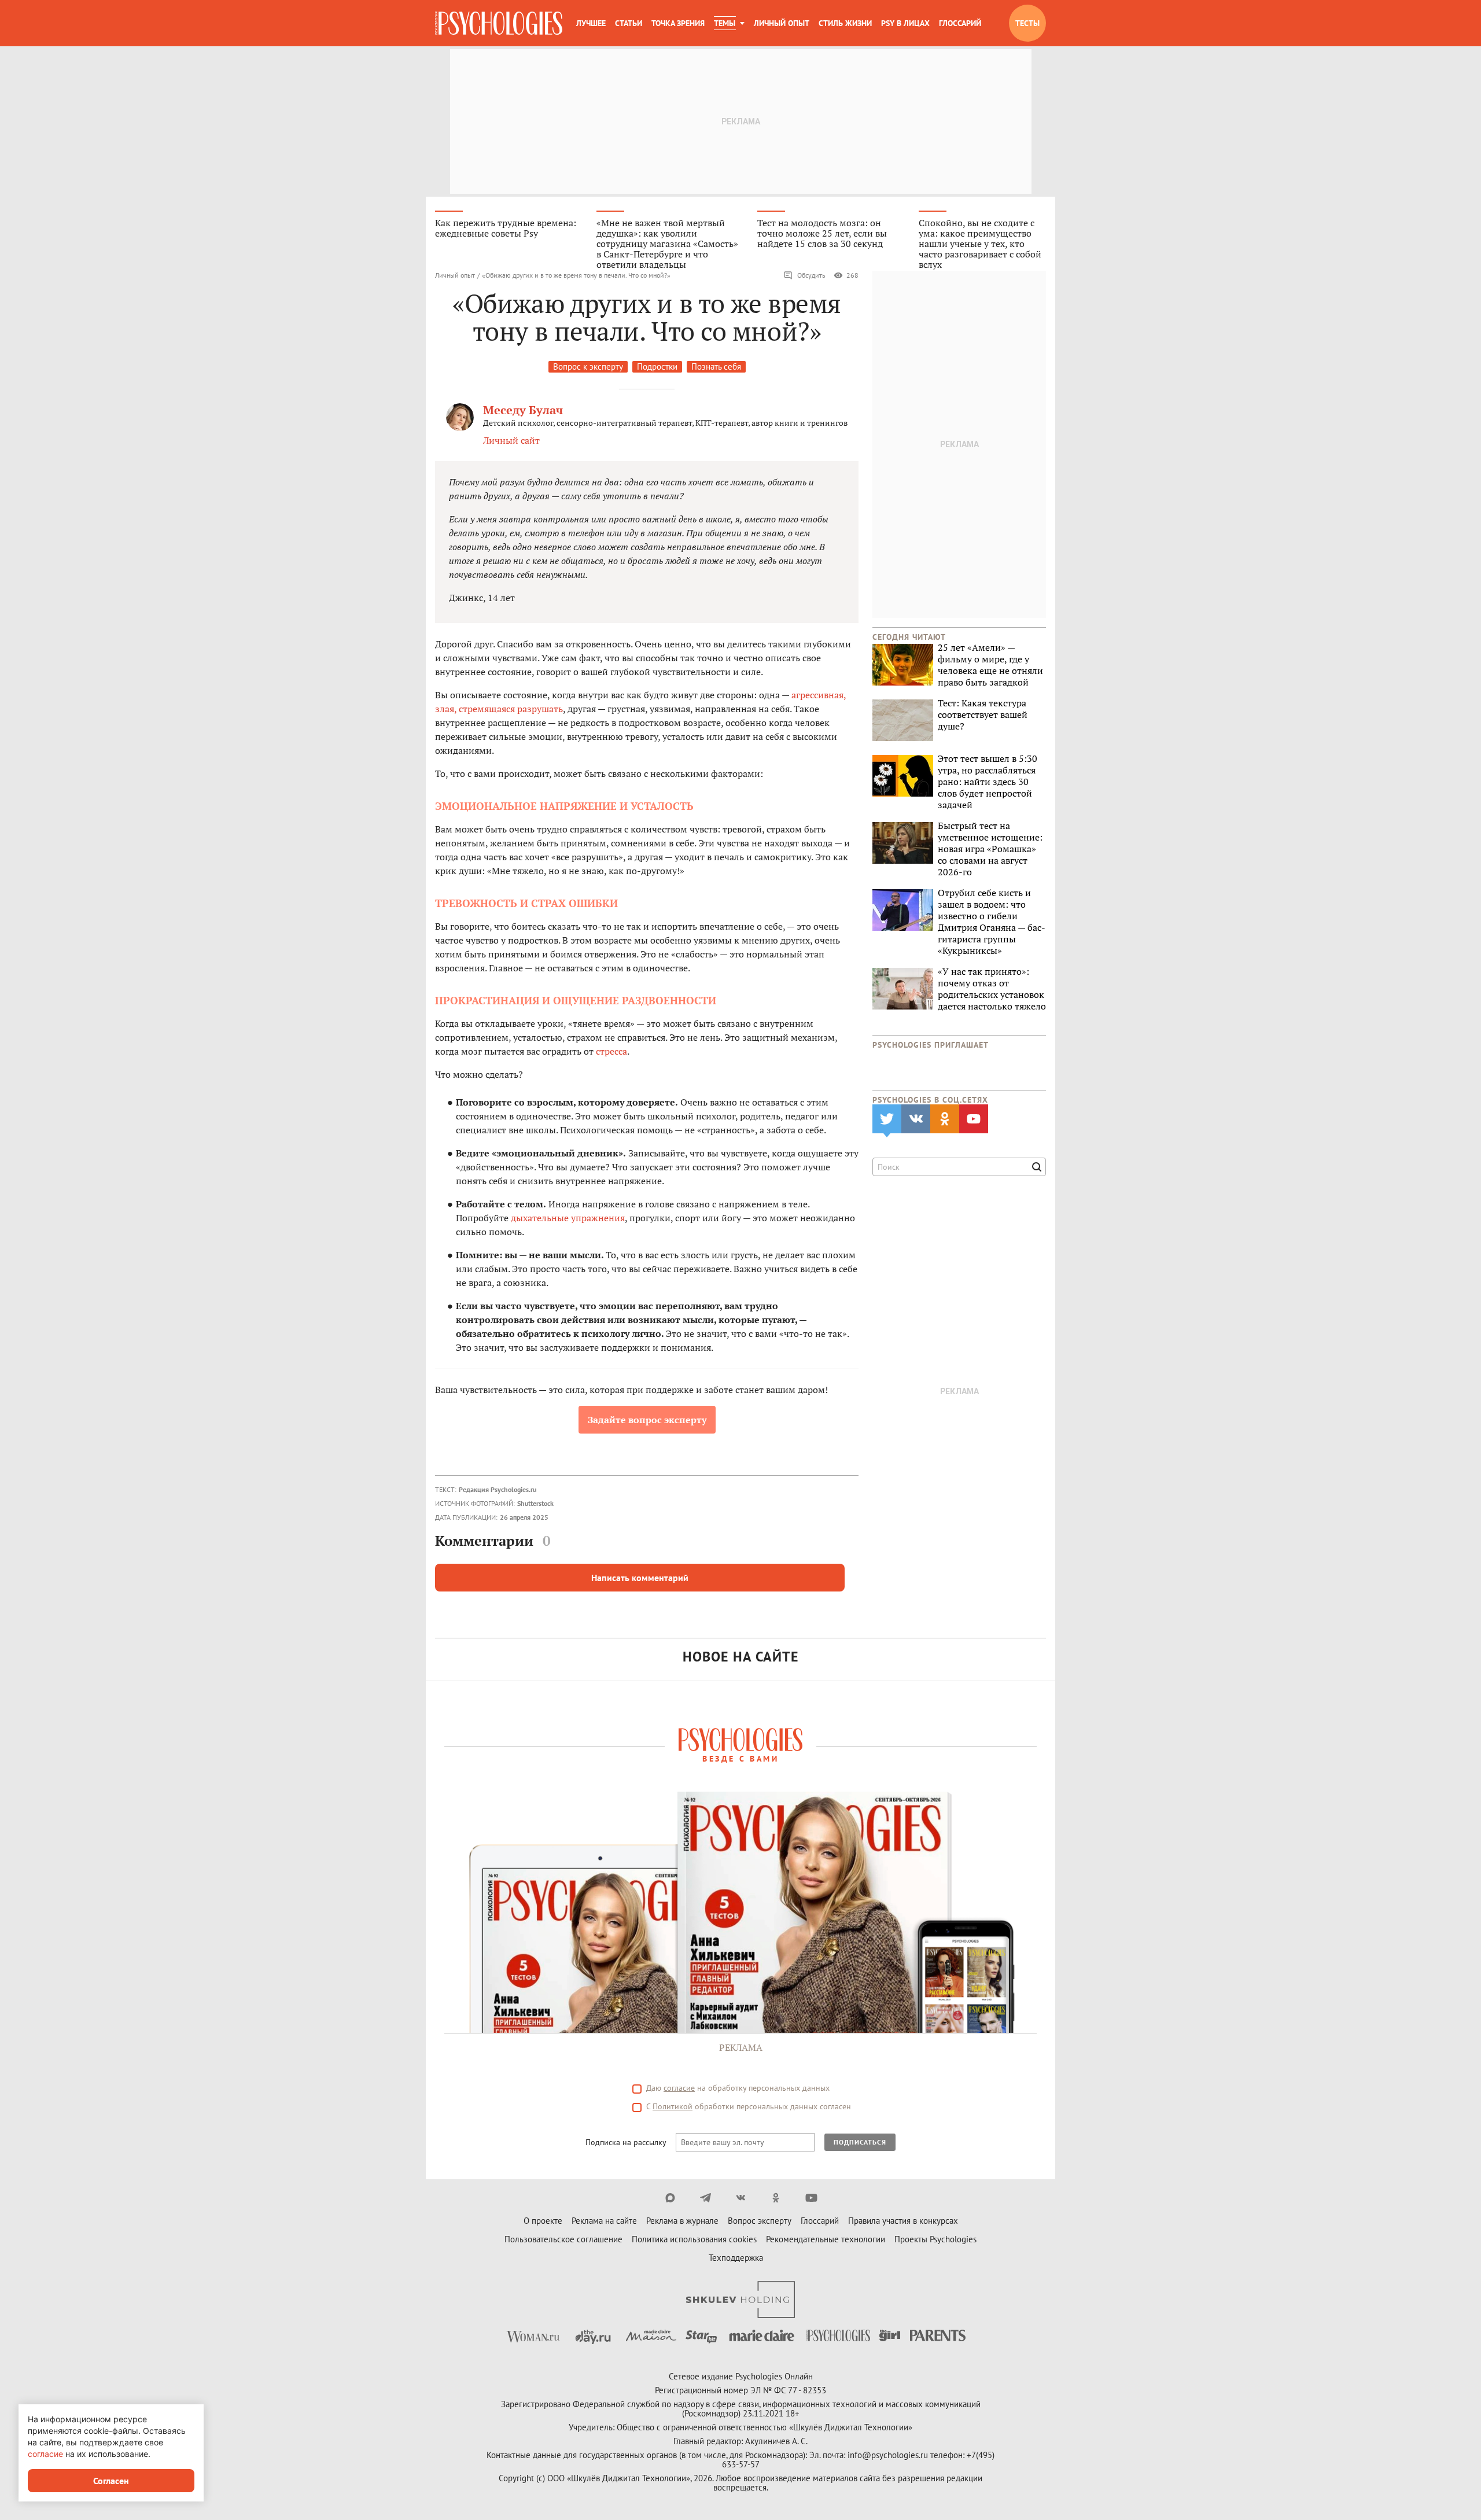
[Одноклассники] (776, 2198)
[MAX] (670, 2198)
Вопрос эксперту (760, 2221)
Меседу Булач (523, 410)
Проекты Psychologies (935, 2239)
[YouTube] (811, 2198)
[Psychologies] (499, 23)
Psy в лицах (905, 23)
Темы (725, 23)
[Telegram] (705, 2198)
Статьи (629, 23)
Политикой (673, 2106)
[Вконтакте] (741, 2198)
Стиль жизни (845, 23)
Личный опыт (782, 23)
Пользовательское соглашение (563, 2239)
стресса (611, 1051)
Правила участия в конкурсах (903, 2221)
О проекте (543, 2221)
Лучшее (591, 23)
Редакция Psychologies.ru (498, 1489)
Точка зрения (678, 23)
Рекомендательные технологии (826, 2239)
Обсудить (811, 275)
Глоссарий (960, 23)
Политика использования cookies (694, 2239)
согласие (679, 2088)
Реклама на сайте (604, 2221)
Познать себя (716, 366)
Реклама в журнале (682, 2221)
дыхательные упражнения (568, 1218)
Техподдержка (736, 2258)
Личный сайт (511, 440)
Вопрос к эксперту (588, 366)
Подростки (657, 366)
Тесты (1027, 23)
